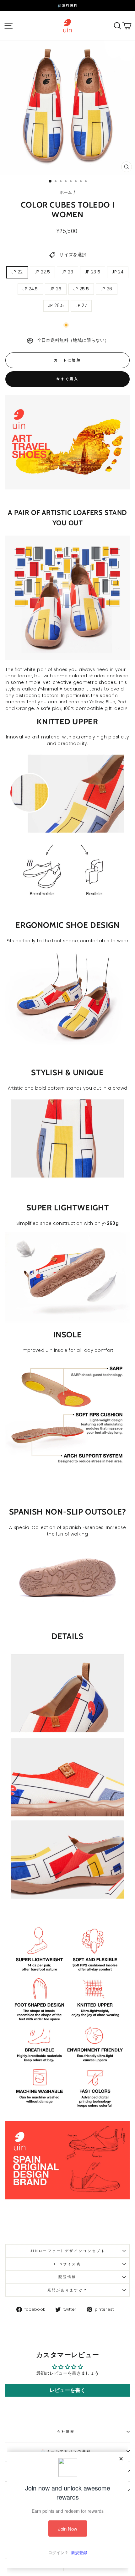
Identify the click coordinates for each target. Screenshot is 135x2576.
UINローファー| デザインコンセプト (67, 2251)
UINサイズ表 (67, 2264)
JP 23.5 (93, 272)
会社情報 (66, 2431)
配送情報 (67, 2277)
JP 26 (107, 289)
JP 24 (118, 272)
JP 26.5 (56, 306)
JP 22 (17, 272)
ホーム (66, 192)
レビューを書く (67, 2390)
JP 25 (56, 289)
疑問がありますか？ (68, 2290)
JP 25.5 (81, 289)
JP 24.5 (30, 289)
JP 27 (81, 306)
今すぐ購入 (67, 379)
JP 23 (67, 272)
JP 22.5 (42, 272)
